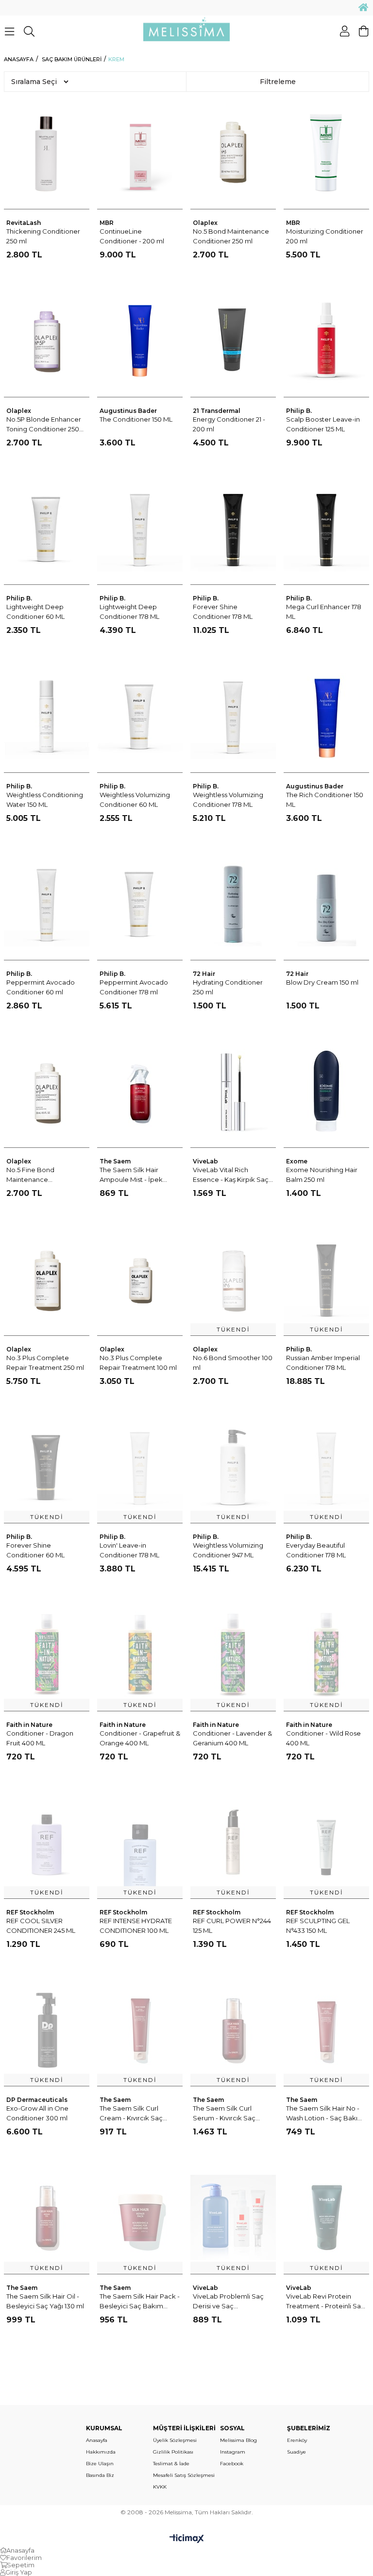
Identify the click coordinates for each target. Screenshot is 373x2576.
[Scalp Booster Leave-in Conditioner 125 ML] (327, 340)
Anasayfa (97, 2440)
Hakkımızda (101, 2452)
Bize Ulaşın (100, 2464)
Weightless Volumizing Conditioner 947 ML (228, 1550)
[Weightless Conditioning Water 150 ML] (47, 716)
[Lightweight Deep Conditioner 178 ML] (140, 528)
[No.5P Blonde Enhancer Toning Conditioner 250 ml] (47, 340)
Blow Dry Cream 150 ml (322, 982)
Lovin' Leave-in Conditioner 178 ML (129, 1550)
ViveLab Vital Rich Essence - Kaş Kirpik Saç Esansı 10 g (231, 1175)
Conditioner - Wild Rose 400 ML (323, 1738)
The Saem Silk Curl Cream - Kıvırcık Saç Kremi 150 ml (131, 2114)
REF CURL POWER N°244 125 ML (232, 1926)
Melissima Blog (238, 2440)
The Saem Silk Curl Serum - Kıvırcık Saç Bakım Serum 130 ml (225, 2114)
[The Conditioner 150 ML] (140, 340)
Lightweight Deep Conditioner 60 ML (35, 612)
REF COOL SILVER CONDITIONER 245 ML (41, 1926)
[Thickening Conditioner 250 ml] (47, 153)
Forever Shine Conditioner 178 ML (223, 612)
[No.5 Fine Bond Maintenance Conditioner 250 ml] (47, 1091)
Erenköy (297, 2440)
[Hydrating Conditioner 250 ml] (233, 904)
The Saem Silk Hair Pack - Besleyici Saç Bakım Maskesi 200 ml (140, 2302)
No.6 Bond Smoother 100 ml (233, 1363)
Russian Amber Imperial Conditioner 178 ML (323, 1363)
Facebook (232, 2464)
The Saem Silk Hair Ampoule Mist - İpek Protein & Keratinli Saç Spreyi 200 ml (134, 1175)
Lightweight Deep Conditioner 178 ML (129, 612)
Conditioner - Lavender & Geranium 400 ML (232, 1738)
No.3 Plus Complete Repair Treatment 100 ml (138, 1363)
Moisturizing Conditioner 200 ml (325, 236)
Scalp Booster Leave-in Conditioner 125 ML (323, 424)
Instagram (233, 2452)
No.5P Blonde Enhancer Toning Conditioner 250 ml (44, 425)
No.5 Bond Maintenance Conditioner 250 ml (231, 236)
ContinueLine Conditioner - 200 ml (132, 236)
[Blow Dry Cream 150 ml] (327, 904)
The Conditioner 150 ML (136, 419)
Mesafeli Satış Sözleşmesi (184, 2475)
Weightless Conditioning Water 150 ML (45, 800)
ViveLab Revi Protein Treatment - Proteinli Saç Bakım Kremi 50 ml (325, 2302)
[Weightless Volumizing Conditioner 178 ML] (233, 716)
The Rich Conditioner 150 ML (325, 800)
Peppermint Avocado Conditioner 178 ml (134, 987)
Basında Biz (100, 2475)
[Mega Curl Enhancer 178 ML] (327, 528)
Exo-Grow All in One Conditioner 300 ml (37, 2113)
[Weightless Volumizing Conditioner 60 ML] (140, 716)
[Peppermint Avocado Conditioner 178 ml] (140, 904)
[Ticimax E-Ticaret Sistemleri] (187, 2539)
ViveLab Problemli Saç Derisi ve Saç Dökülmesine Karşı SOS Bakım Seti (230, 2302)
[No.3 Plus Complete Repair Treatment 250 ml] (47, 1279)
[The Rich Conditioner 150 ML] (327, 716)
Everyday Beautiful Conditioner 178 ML (316, 1550)
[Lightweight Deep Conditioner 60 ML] (47, 528)
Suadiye (297, 2452)
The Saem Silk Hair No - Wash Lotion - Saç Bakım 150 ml (325, 2114)
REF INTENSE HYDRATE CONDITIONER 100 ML (136, 1926)
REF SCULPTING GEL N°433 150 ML (318, 1926)
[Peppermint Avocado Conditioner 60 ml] (47, 904)
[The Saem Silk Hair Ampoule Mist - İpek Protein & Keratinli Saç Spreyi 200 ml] (140, 1091)
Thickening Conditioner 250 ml (43, 236)
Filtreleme (278, 82)
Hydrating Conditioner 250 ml (228, 987)
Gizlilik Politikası (173, 2452)
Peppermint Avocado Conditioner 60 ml (41, 987)
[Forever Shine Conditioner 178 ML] (233, 528)
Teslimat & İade (171, 2464)
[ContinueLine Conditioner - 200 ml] (140, 153)
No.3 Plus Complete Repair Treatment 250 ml (45, 1363)
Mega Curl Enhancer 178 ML (324, 612)
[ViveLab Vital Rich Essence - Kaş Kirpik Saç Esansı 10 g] (233, 1091)
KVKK (160, 2487)
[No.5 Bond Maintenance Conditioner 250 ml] (233, 153)
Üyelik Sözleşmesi (175, 2440)
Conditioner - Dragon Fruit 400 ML (40, 1738)
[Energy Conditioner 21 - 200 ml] (233, 340)
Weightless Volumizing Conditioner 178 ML (228, 800)
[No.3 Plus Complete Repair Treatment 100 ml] (140, 1279)
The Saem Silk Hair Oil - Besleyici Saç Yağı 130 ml (45, 2301)
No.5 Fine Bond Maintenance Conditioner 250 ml (36, 1175)
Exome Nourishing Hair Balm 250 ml (322, 1175)
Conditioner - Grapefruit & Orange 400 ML (140, 1738)
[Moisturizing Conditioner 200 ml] (327, 153)
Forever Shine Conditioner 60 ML (35, 1550)
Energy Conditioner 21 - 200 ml (229, 424)
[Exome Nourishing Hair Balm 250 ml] (327, 1091)
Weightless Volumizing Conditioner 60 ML (135, 800)
